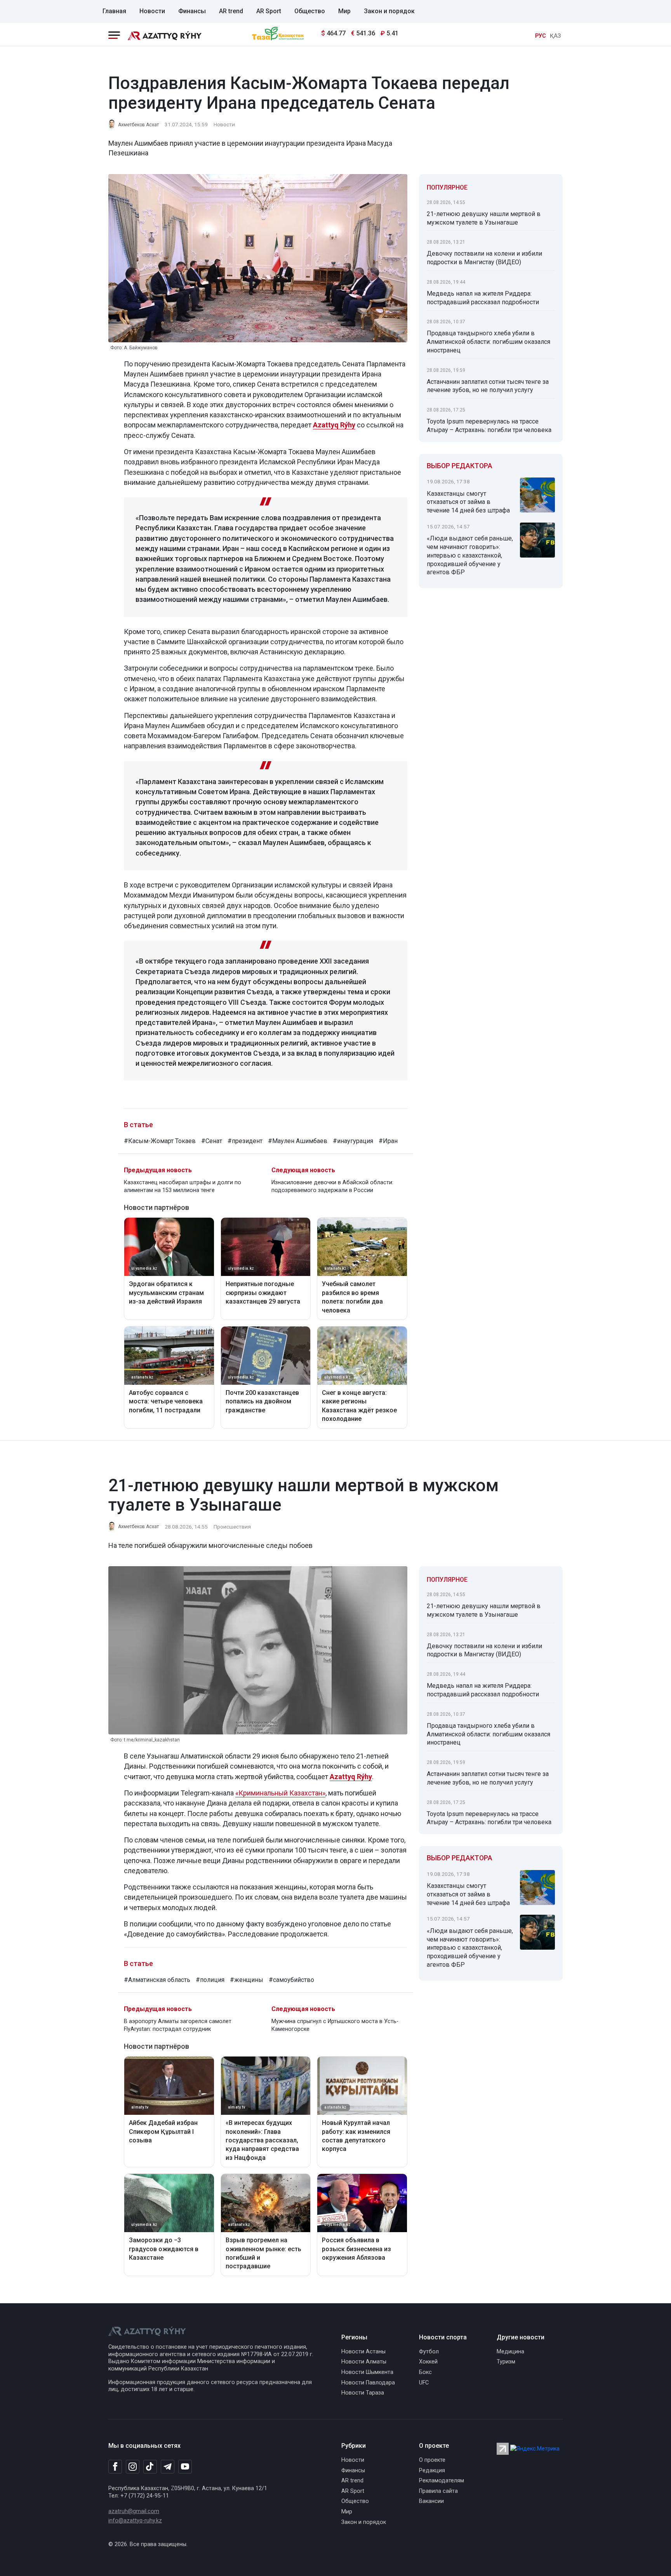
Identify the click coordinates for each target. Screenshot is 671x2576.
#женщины (247, 1980)
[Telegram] (168, 2467)
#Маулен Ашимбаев (298, 1141)
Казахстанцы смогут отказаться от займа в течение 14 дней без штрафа (468, 502)
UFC (424, 2383)
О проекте (432, 2460)
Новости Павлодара (368, 2383)
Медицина (510, 2352)
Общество (310, 11)
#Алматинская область (157, 1980)
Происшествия (232, 1527)
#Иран (388, 1141)
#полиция (210, 1980)
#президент (245, 1141)
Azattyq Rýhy (334, 425)
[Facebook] (115, 2466)
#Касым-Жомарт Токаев (160, 1141)
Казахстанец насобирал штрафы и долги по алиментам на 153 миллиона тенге (183, 1186)
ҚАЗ (555, 36)
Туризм (506, 2362)
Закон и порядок (389, 11)
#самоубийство (291, 1980)
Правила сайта (438, 2491)
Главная (114, 11)
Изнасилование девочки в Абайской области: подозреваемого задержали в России (332, 1186)
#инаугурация (353, 1141)
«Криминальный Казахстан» (280, 1793)
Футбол (429, 2352)
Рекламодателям (442, 2481)
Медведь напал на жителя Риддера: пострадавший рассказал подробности (483, 298)
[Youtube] (185, 2467)
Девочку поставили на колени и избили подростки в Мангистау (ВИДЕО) (484, 258)
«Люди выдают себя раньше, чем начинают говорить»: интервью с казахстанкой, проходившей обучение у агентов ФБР (470, 555)
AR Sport (269, 11)
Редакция (432, 2471)
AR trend (231, 11)
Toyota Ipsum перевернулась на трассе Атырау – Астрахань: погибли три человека (489, 426)
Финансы (192, 11)
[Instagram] (133, 2467)
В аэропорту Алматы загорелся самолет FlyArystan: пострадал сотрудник (178, 2025)
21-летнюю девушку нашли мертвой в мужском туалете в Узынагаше (484, 218)
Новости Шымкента (367, 2372)
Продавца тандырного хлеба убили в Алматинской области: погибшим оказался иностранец (488, 342)
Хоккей (428, 2362)
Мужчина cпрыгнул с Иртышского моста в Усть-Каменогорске (335, 2025)
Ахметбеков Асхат (138, 125)
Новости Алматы (364, 2362)
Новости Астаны (363, 2352)
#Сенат (212, 1141)
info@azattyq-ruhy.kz (135, 2521)
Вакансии (431, 2501)
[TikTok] (150, 2466)
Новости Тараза (363, 2393)
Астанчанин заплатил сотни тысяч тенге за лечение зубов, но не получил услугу (488, 386)
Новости (152, 11)
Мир (344, 11)
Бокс (425, 2372)
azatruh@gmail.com (134, 2511)
